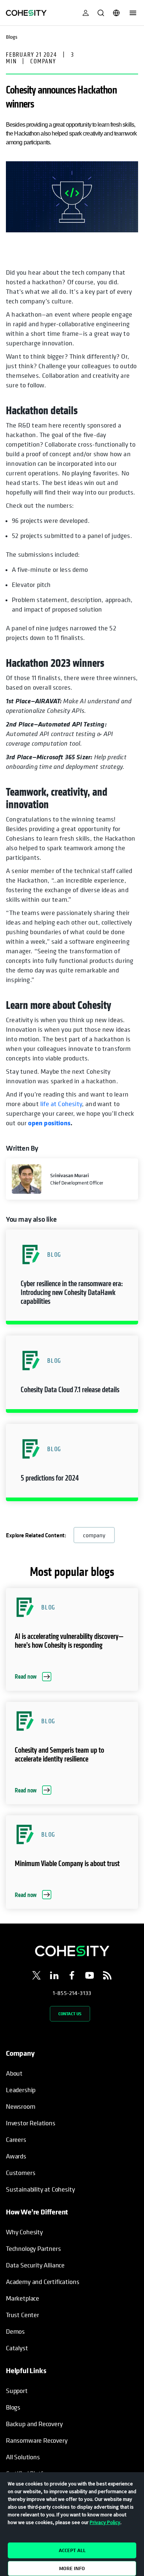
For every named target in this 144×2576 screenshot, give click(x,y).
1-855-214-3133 (72, 1993)
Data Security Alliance (35, 2265)
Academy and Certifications (42, 2282)
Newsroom (21, 2106)
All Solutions (23, 2457)
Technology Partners (33, 2248)
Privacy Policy (105, 2522)
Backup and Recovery (34, 2424)
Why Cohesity (24, 2232)
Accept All (72, 2550)
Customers (20, 2173)
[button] (72, 1277)
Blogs (13, 2407)
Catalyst (17, 2348)
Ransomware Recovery (37, 2440)
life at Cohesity (61, 1104)
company (94, 1535)
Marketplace (23, 2298)
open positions (49, 1123)
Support (17, 2391)
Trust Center (23, 2315)
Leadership (21, 2090)
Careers (16, 2139)
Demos (15, 2331)
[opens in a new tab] (37, 1977)
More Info (72, 2568)
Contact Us (70, 2014)
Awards (16, 2156)
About (14, 2073)
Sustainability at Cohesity (41, 2189)
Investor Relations (31, 2123)
